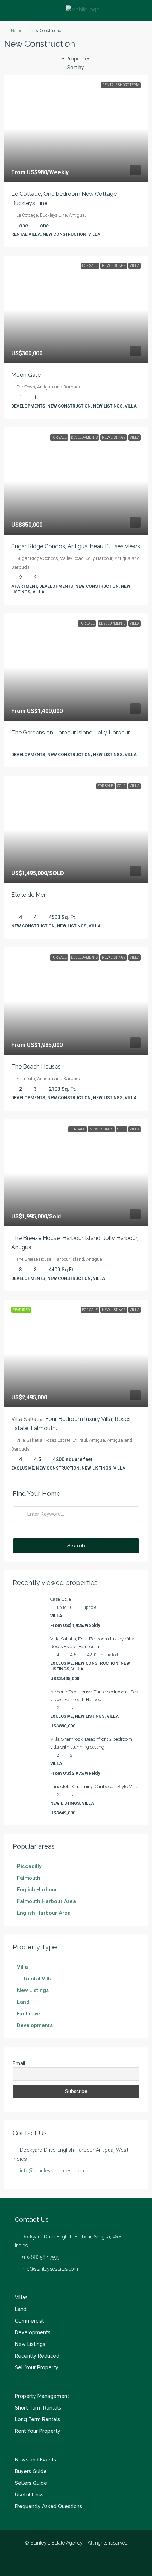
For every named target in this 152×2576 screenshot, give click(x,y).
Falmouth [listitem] (29, 1878)
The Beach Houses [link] (36, 1067)
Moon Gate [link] (26, 375)
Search (76, 1546)
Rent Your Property (38, 2431)
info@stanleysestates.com (52, 2171)
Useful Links (29, 2495)
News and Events (36, 2460)
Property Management (42, 2396)
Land (21, 2309)
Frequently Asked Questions (48, 2506)
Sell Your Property (37, 2367)
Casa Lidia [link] (61, 1599)
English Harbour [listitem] (37, 1890)
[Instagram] (76, 2563)
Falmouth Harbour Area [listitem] (46, 1901)
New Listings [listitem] (33, 1990)
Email (19, 2063)
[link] (76, 129)
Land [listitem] (23, 2002)
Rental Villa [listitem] (38, 1979)
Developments (33, 2332)
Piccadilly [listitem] (29, 1866)
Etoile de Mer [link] (28, 895)
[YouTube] (89, 2563)
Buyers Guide (31, 2471)
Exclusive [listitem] (29, 2014)
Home (16, 31)
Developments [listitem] (35, 2025)
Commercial (29, 2321)
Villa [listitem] (22, 1967)
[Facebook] (64, 2563)
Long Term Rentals (37, 2419)
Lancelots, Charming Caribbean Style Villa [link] (94, 1787)
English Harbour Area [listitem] (44, 1913)
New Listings (30, 2344)
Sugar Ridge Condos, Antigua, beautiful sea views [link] (76, 546)
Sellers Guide (31, 2483)
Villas (21, 2297)
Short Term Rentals (38, 2408)
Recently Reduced (37, 2356)
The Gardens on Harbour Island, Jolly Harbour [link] (71, 733)
